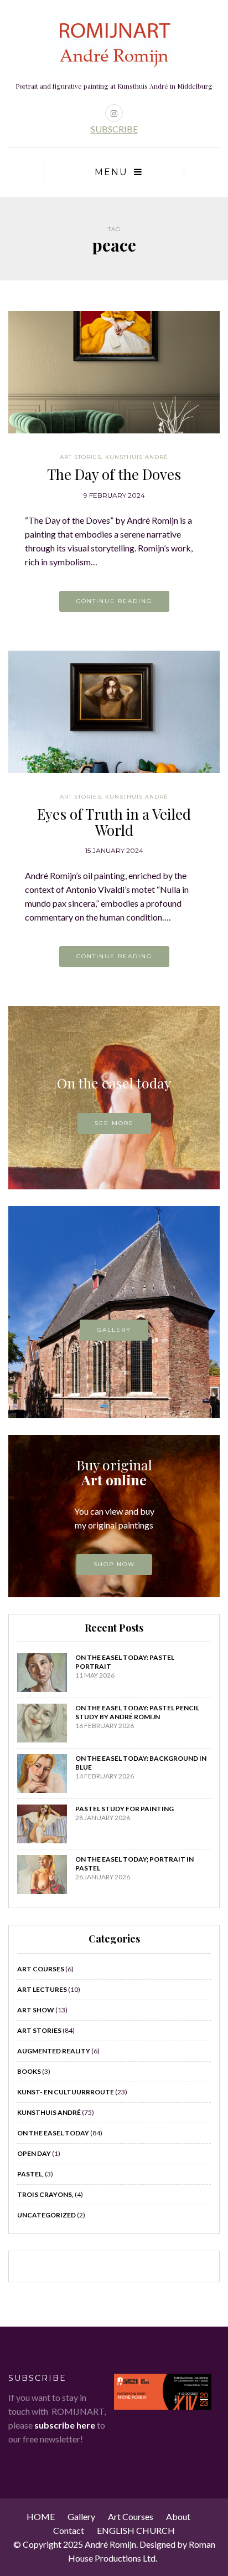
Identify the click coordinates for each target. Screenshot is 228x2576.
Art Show (36, 2010)
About (178, 2516)
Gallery (114, 1330)
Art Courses (41, 1969)
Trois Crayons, (45, 2194)
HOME (41, 2516)
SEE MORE (114, 1123)
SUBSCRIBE (114, 129)
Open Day (34, 2153)
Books (29, 2071)
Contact (69, 2530)
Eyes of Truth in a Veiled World (114, 822)
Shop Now (114, 1564)
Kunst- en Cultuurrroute (66, 2092)
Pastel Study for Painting (125, 1809)
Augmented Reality (54, 2051)
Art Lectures (42, 1989)
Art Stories (81, 457)
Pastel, (30, 2174)
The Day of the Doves (114, 474)
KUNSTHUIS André (137, 457)
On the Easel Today (53, 2133)
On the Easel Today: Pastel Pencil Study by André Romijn (137, 1712)
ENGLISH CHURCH (136, 2530)
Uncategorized (46, 2215)
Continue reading (114, 601)
